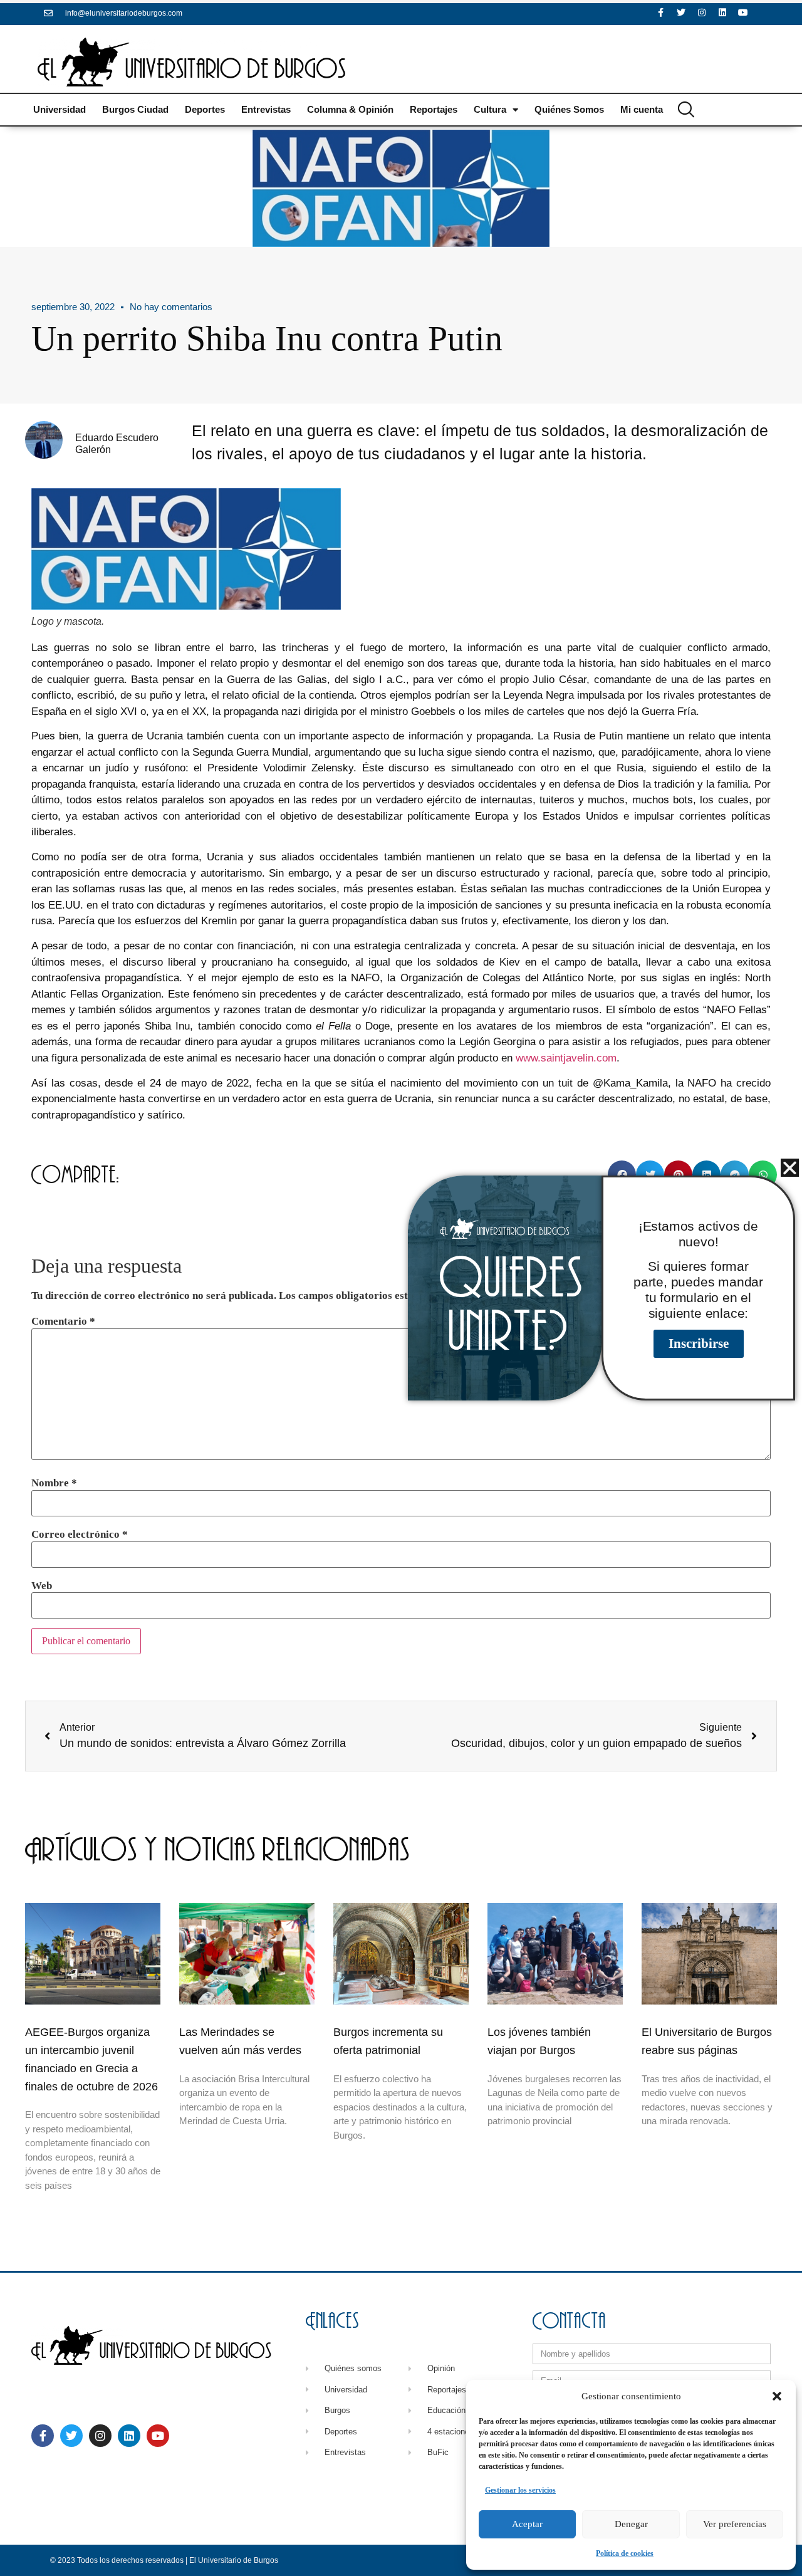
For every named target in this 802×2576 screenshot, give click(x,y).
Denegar (631, 2524)
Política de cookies (625, 2553)
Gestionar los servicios (520, 2490)
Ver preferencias (735, 2524)
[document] (401, 1288)
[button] (777, 2396)
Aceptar (527, 2524)
